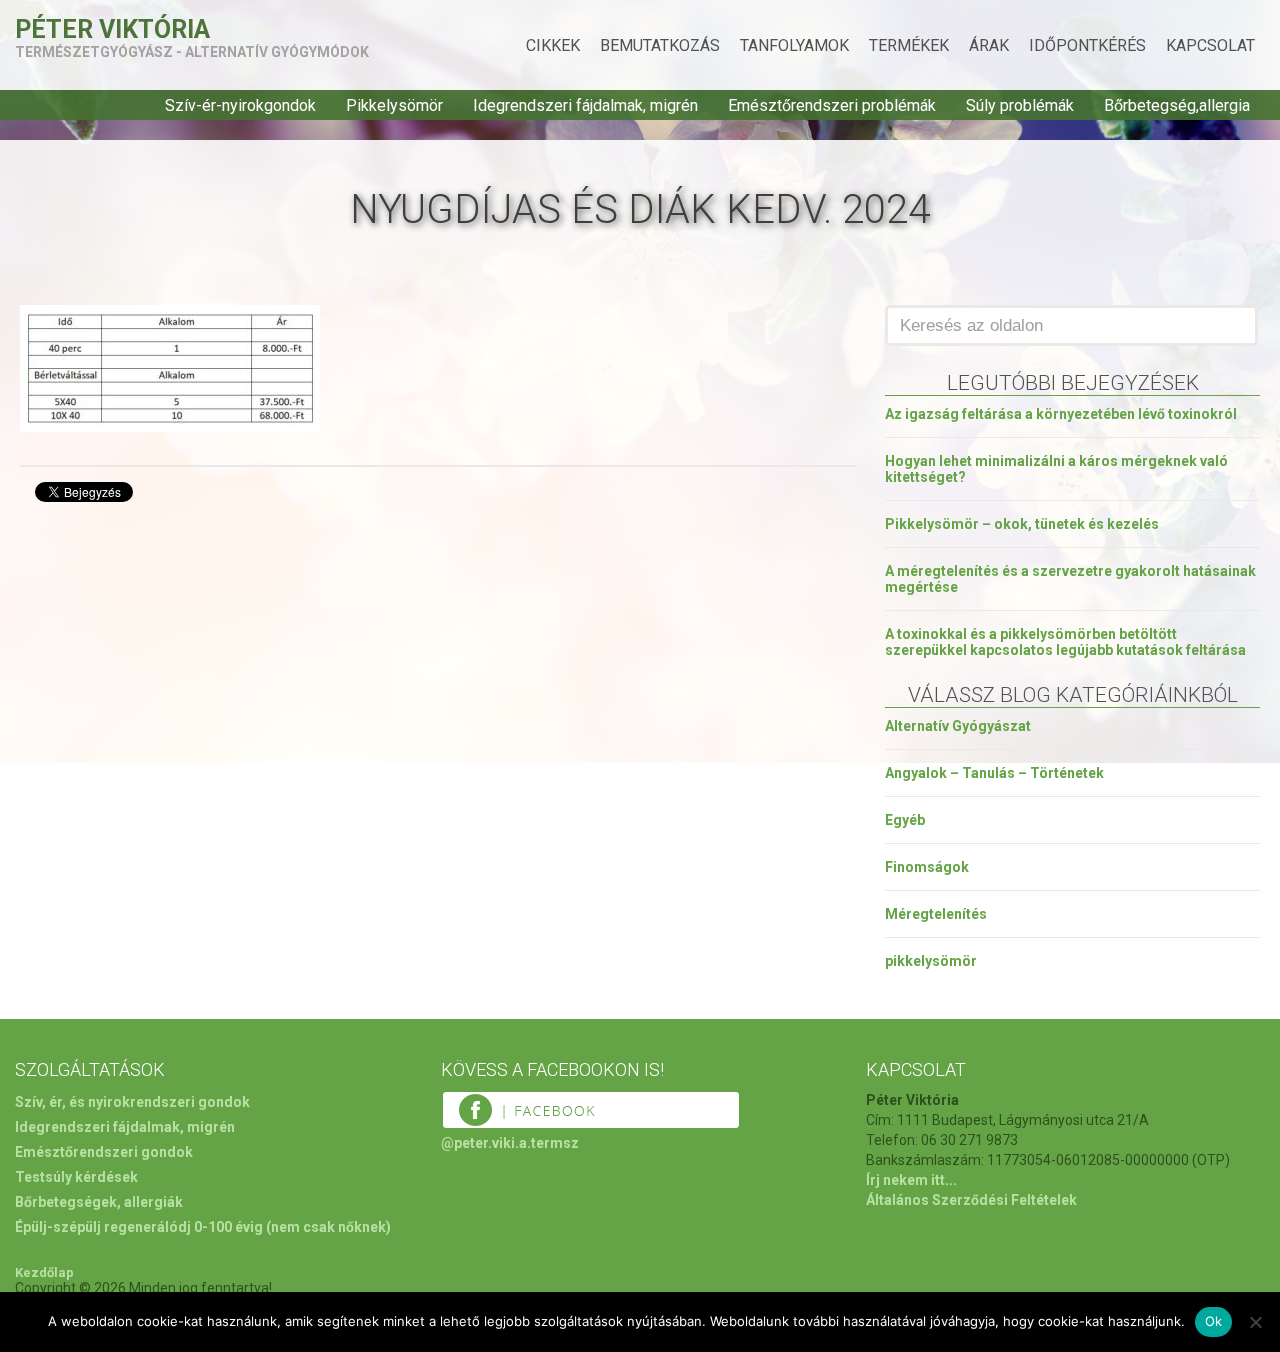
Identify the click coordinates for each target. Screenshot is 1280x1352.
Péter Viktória (112, 29)
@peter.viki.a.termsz (510, 1143)
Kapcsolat (1210, 45)
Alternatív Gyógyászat (958, 726)
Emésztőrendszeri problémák (832, 105)
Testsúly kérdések (76, 1177)
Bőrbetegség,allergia (1177, 105)
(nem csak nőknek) (328, 1227)
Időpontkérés (1087, 45)
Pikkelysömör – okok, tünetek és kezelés (1022, 524)
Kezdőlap (44, 1272)
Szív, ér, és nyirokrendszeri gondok (132, 1102)
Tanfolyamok (794, 45)
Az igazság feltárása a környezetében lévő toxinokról (1061, 414)
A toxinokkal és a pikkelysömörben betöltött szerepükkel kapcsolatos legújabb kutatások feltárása (1065, 642)
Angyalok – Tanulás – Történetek (994, 773)
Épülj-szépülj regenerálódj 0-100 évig (139, 1227)
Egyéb (905, 820)
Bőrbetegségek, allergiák (99, 1202)
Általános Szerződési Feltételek (971, 1200)
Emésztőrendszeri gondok (104, 1152)
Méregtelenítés (936, 914)
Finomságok (927, 867)
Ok (1214, 1321)
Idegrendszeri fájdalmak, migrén (585, 105)
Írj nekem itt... (911, 1180)
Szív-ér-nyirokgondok (240, 105)
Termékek (909, 45)
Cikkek (553, 45)
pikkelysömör (931, 961)
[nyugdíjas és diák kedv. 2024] (170, 426)
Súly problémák (1020, 105)
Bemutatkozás (660, 45)
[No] (1255, 1322)
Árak (989, 45)
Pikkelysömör (394, 105)
